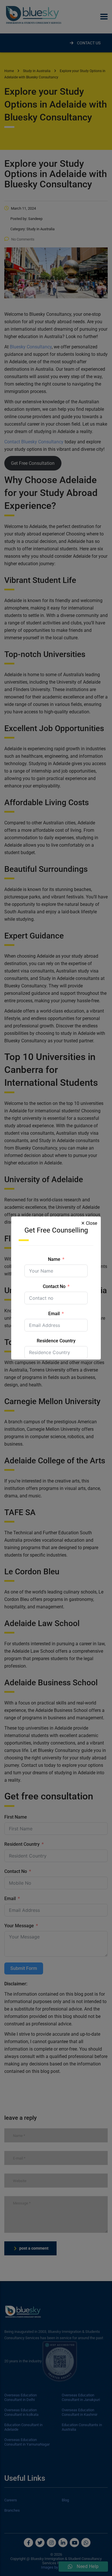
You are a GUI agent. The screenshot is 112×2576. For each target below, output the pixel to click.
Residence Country (56, 1341)
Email (54, 1314)
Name (54, 1259)
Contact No (54, 1286)
